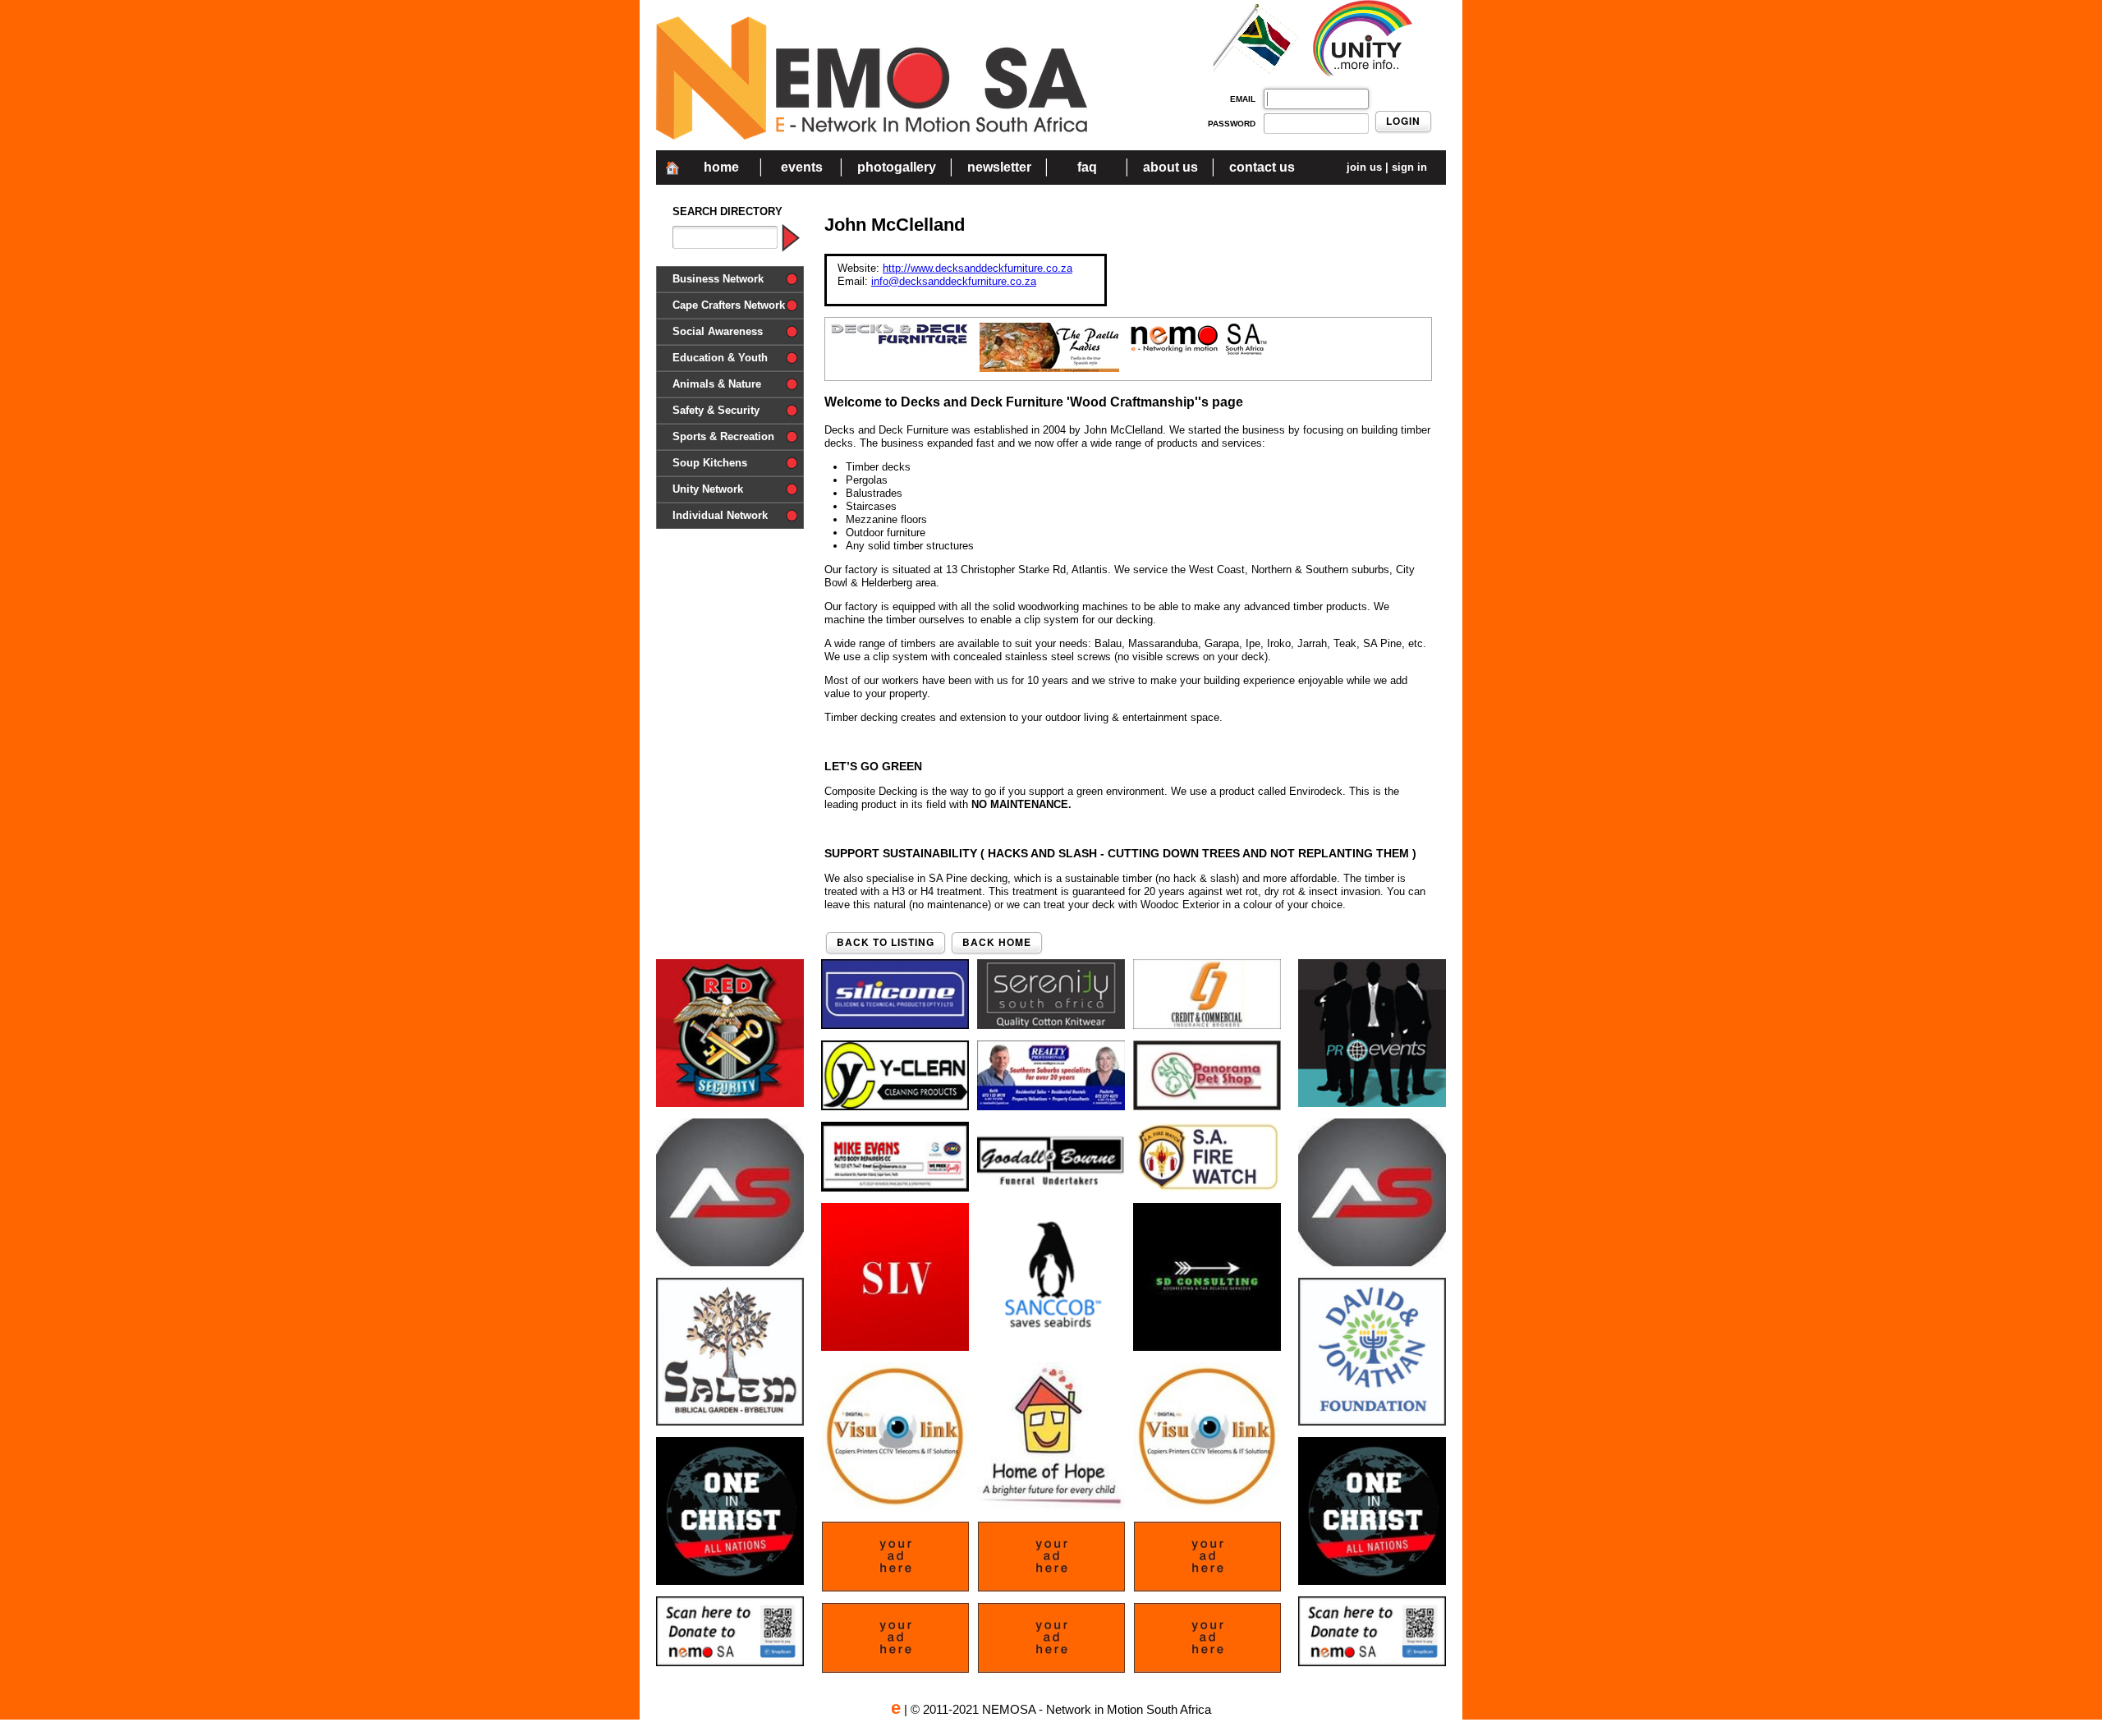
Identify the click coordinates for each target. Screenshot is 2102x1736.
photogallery (897, 167)
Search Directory (727, 211)
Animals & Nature (717, 384)
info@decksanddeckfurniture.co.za (954, 281)
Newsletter (999, 167)
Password (1232, 124)
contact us (1262, 167)
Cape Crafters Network (729, 305)
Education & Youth (720, 358)
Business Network (718, 279)
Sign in (1409, 167)
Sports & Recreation (723, 436)
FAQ (1087, 167)
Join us (1364, 167)
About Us (1170, 167)
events (802, 167)
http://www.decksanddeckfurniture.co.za (978, 268)
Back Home (1048, 947)
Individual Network (720, 515)
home (721, 167)
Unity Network (708, 489)
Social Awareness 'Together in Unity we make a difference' (729, 335)
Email (1243, 99)
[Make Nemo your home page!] (672, 179)
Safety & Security (716, 410)
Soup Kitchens (710, 463)
